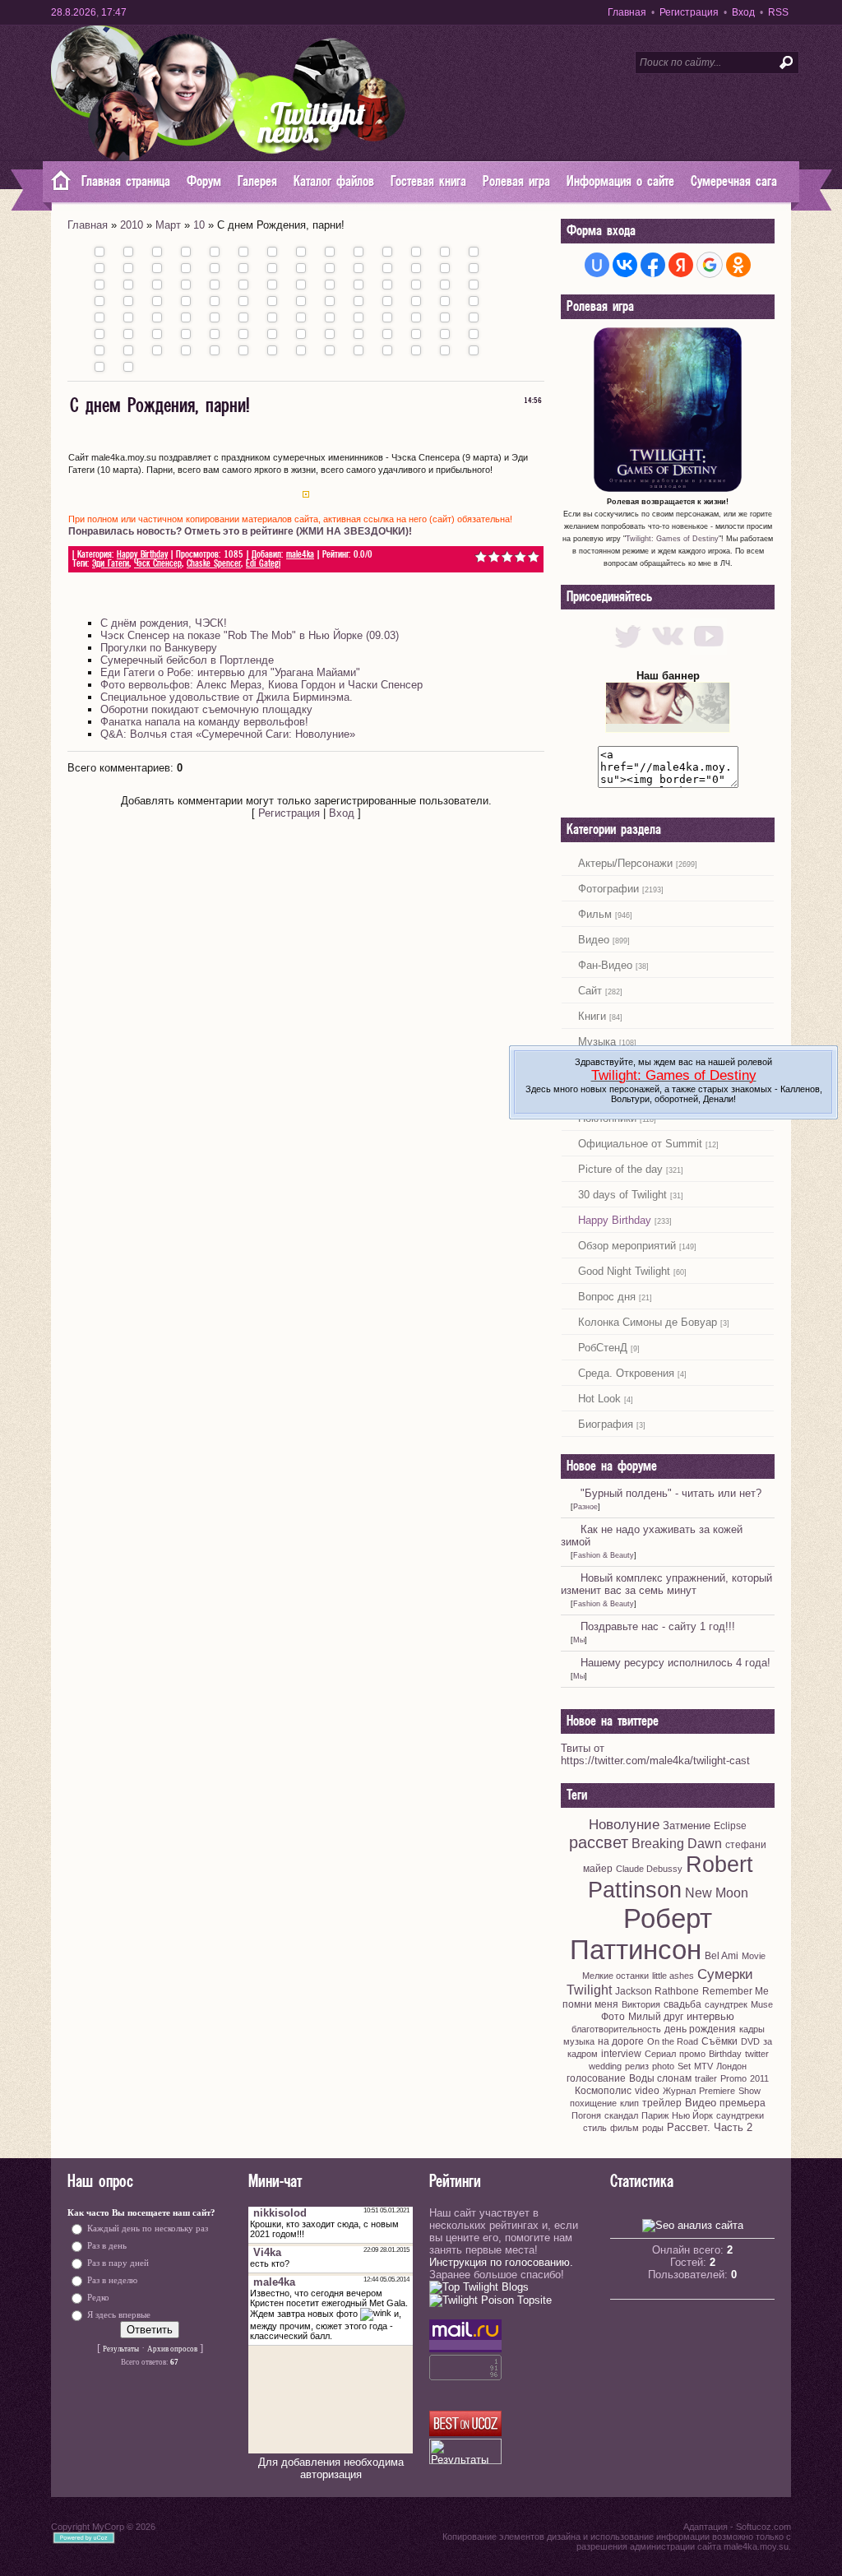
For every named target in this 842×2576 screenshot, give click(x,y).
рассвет (599, 1842)
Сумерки (725, 1974)
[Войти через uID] (597, 265)
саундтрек (726, 2004)
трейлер (662, 2103)
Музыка (597, 1042)
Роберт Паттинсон (641, 1934)
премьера (743, 2103)
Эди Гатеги (111, 564)
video (647, 2091)
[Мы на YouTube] (708, 651)
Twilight (589, 1990)
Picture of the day (620, 1169)
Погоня (586, 2115)
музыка (579, 2041)
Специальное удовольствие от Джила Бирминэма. (227, 697)
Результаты (121, 2349)
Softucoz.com (763, 2527)
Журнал (679, 2091)
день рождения (700, 2029)
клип (629, 2103)
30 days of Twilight (622, 1195)
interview (621, 2054)
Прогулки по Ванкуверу (159, 648)
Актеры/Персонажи (625, 863)
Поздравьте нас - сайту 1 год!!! (658, 1626)
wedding (605, 2066)
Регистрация (689, 12)
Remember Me (736, 1991)
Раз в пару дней (118, 2263)
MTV (703, 2066)
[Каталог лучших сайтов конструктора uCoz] (465, 2432)
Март (168, 225)
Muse (762, 2004)
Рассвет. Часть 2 (710, 2127)
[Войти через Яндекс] (681, 265)
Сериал (660, 2054)
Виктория (641, 2004)
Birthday (725, 2054)
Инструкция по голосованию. (501, 2262)
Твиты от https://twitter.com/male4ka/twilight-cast (655, 1754)
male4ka (300, 555)
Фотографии (608, 889)
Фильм (595, 914)
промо (692, 2054)
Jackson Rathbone (657, 1991)
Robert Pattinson (671, 1877)
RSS (778, 12)
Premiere (717, 2091)
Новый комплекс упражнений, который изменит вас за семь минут (666, 1584)
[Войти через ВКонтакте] (625, 265)
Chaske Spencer (214, 564)
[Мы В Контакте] (668, 651)
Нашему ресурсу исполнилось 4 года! (675, 1663)
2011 (759, 2078)
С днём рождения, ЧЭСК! (164, 623)
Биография (606, 1424)
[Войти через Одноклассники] (738, 265)
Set (684, 2066)
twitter (757, 2054)
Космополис (603, 2091)
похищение (593, 2103)
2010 (132, 225)
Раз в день (107, 2246)
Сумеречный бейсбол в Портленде (187, 660)
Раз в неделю (112, 2280)
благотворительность (616, 2029)
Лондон (731, 2066)
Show (749, 2091)
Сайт (590, 991)
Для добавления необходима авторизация (331, 2468)
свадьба (682, 2004)
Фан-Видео (605, 965)
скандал (621, 2115)
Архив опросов (172, 2349)
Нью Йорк (692, 2115)
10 (199, 225)
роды (653, 2128)
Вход (743, 12)
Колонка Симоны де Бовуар (648, 1322)
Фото (613, 2017)
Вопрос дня (607, 1297)
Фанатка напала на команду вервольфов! (204, 722)
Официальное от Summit (640, 1144)
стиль (595, 2128)
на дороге (621, 2041)
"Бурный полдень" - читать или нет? (671, 1493)
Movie (754, 1956)
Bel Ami (722, 1956)
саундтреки (740, 2115)
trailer (706, 2078)
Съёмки (719, 2041)
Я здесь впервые (119, 2315)
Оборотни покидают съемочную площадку (206, 709)
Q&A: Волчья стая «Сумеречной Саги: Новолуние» (228, 734)
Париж (655, 2115)
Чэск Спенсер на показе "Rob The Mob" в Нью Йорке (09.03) (250, 635)
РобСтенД (603, 1348)
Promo (733, 2078)
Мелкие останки (615, 1976)
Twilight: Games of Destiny (672, 539)
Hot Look (599, 1399)
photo (663, 2066)
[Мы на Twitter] (628, 651)
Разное (585, 1507)
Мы (579, 1640)
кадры (752, 2029)
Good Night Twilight (624, 1271)
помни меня (590, 2004)
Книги (592, 1016)
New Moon (717, 1893)
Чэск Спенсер (158, 564)
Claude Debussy (649, 1869)
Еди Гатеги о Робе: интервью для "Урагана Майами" (230, 672)
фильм (625, 2128)
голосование (596, 2078)
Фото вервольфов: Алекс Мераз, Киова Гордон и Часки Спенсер (261, 685)
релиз (637, 2066)
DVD (750, 2041)
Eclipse (730, 1826)
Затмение (687, 1825)
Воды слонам (660, 2078)
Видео (594, 940)
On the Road (673, 2041)
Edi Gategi (263, 564)
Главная (627, 12)
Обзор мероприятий (627, 1246)
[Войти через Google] (710, 265)
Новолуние (624, 1824)
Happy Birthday (142, 555)
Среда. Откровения (626, 1373)
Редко (98, 2298)
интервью (710, 2016)
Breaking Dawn (677, 1844)
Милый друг (656, 2017)
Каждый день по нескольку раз (148, 2229)
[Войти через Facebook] (653, 265)
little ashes (673, 1976)
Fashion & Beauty (604, 1555)
